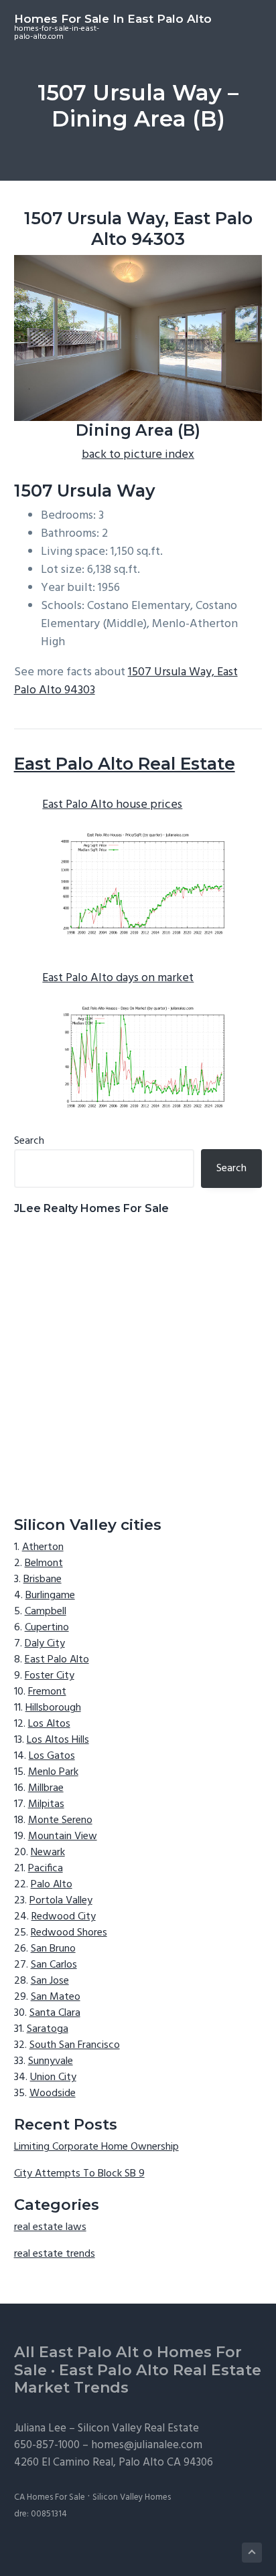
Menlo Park (53, 1772)
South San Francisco (75, 2045)
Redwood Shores (69, 1933)
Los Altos (49, 1724)
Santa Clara (55, 2013)
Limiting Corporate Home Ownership (96, 2147)
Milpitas (46, 1804)
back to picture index (138, 455)
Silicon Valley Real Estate (138, 2428)
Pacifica (46, 1869)
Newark (48, 1853)
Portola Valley (61, 1901)
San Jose (50, 1981)
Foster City (50, 1676)
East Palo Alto (57, 1660)
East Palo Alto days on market (118, 978)
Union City (53, 2077)
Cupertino (47, 1628)
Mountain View (63, 1836)
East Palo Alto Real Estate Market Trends (138, 2379)
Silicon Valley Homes (132, 2497)
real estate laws (50, 2227)
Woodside (53, 2093)
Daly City (45, 1644)
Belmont (44, 1563)
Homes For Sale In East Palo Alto (113, 19)
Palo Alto (52, 1885)
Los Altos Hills (58, 1740)
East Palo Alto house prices (112, 805)
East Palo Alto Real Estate (125, 764)
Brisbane (43, 1579)
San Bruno (53, 1949)
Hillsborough (53, 1708)
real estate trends (55, 2254)
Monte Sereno (60, 1820)
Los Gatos (52, 1756)
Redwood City (64, 1917)
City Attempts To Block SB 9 (79, 2174)
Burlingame (50, 1596)
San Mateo (56, 1997)
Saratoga (48, 2029)
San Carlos (54, 1965)
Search (29, 1141)
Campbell (46, 1612)
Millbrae (46, 1788)
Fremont (47, 1692)
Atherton (43, 1547)
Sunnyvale (51, 2061)
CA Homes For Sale (50, 2497)
